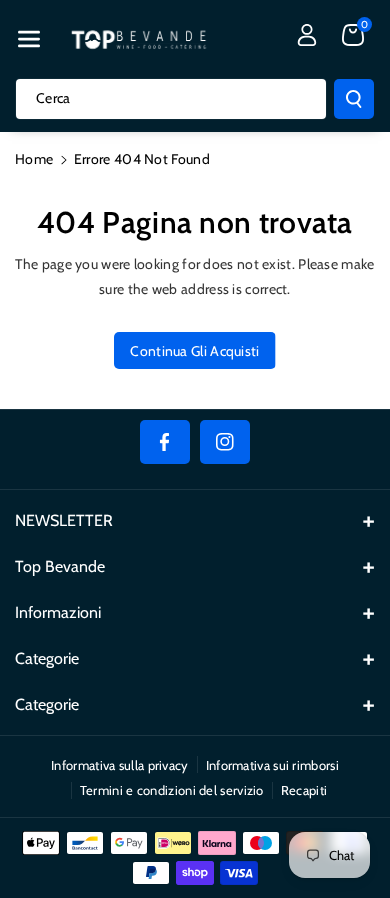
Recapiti (304, 790)
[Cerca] (354, 99)
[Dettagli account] (307, 35)
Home (34, 159)
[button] (29, 39)
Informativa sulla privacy (120, 765)
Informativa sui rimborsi (272, 765)
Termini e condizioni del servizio (172, 790)
